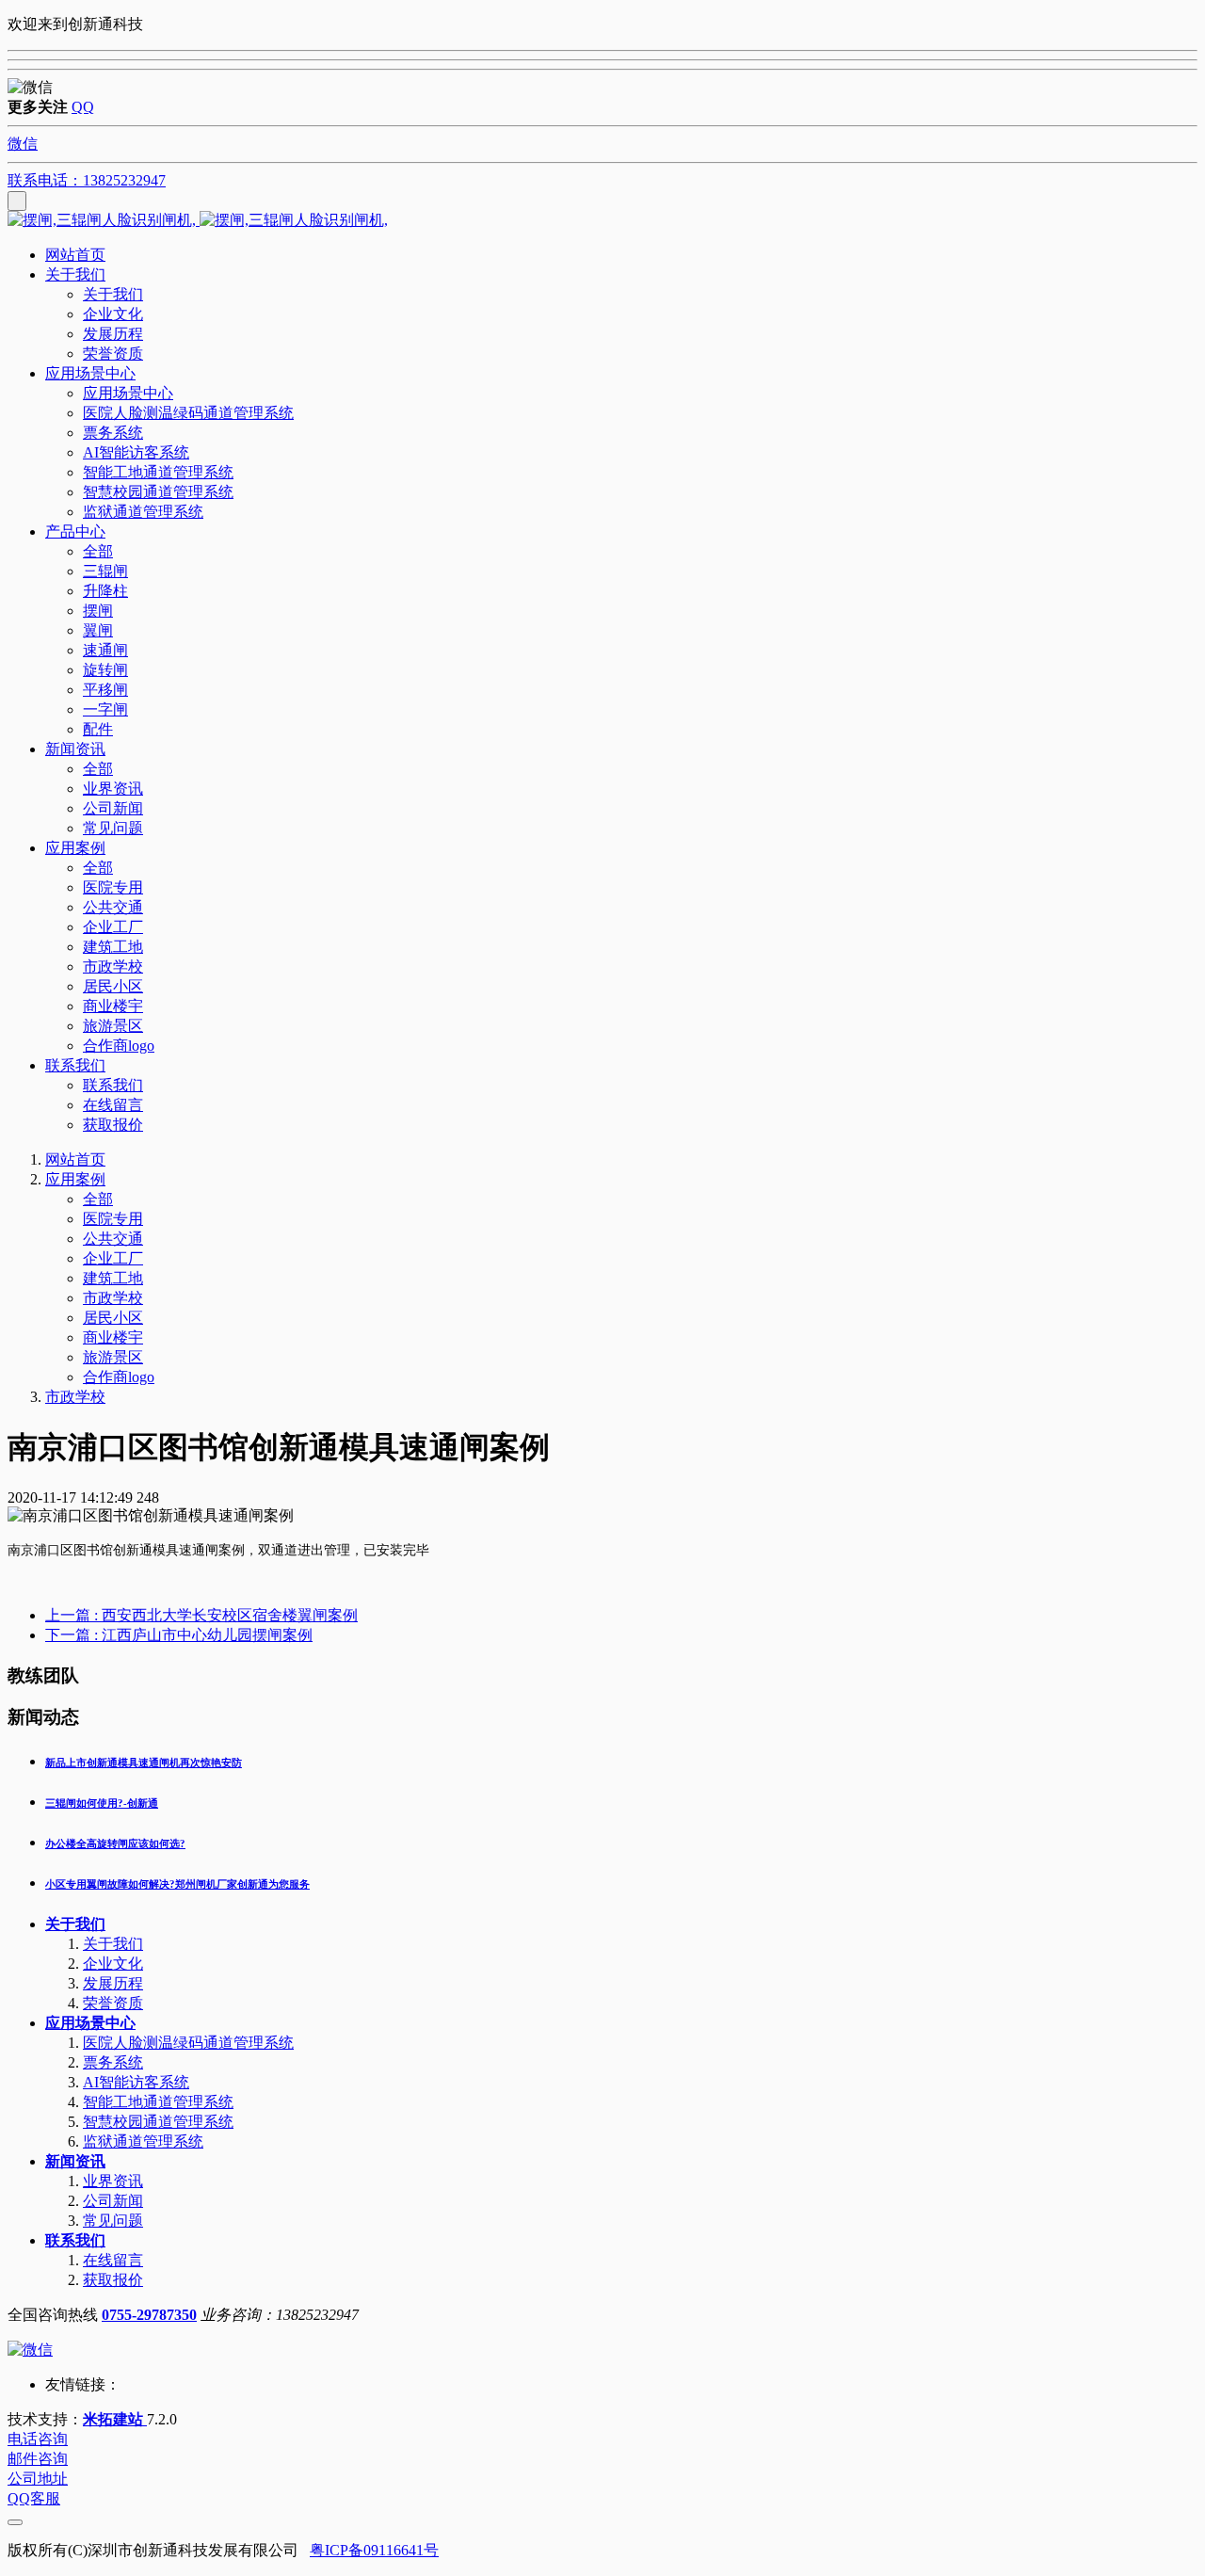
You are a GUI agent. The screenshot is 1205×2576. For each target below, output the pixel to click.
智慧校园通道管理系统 (158, 2122)
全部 (98, 551)
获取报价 (113, 2280)
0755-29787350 (149, 2315)
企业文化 (113, 1964)
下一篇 (179, 1635)
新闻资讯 (75, 2161)
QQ (83, 107)
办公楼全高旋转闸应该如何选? (115, 1843)
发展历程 (113, 1983)
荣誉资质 (113, 2003)
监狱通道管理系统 (143, 2141)
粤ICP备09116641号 (374, 2550)
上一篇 (201, 1615)
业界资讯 (113, 2181)
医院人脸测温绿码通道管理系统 (188, 2043)
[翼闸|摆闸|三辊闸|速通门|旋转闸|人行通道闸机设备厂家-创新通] (602, 221)
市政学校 (113, 1298)
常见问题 (113, 2221)
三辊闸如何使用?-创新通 (102, 1803)
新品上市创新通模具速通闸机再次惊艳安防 (144, 1763)
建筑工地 (113, 1278)
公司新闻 (113, 2201)
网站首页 (75, 255)
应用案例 (75, 1179)
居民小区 (113, 1318)
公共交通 (113, 1239)
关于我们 (75, 1924)
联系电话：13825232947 (87, 180)
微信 (23, 144)
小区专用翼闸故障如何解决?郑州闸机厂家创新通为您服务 (177, 1884)
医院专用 (113, 1219)
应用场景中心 (90, 2023)
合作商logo (119, 1377)
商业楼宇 (113, 1337)
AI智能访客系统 (136, 2082)
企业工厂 (113, 1258)
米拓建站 (115, 2419)
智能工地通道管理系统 (158, 2102)
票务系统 (113, 2062)
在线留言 (113, 2260)
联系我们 (75, 2240)
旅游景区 (113, 1357)
